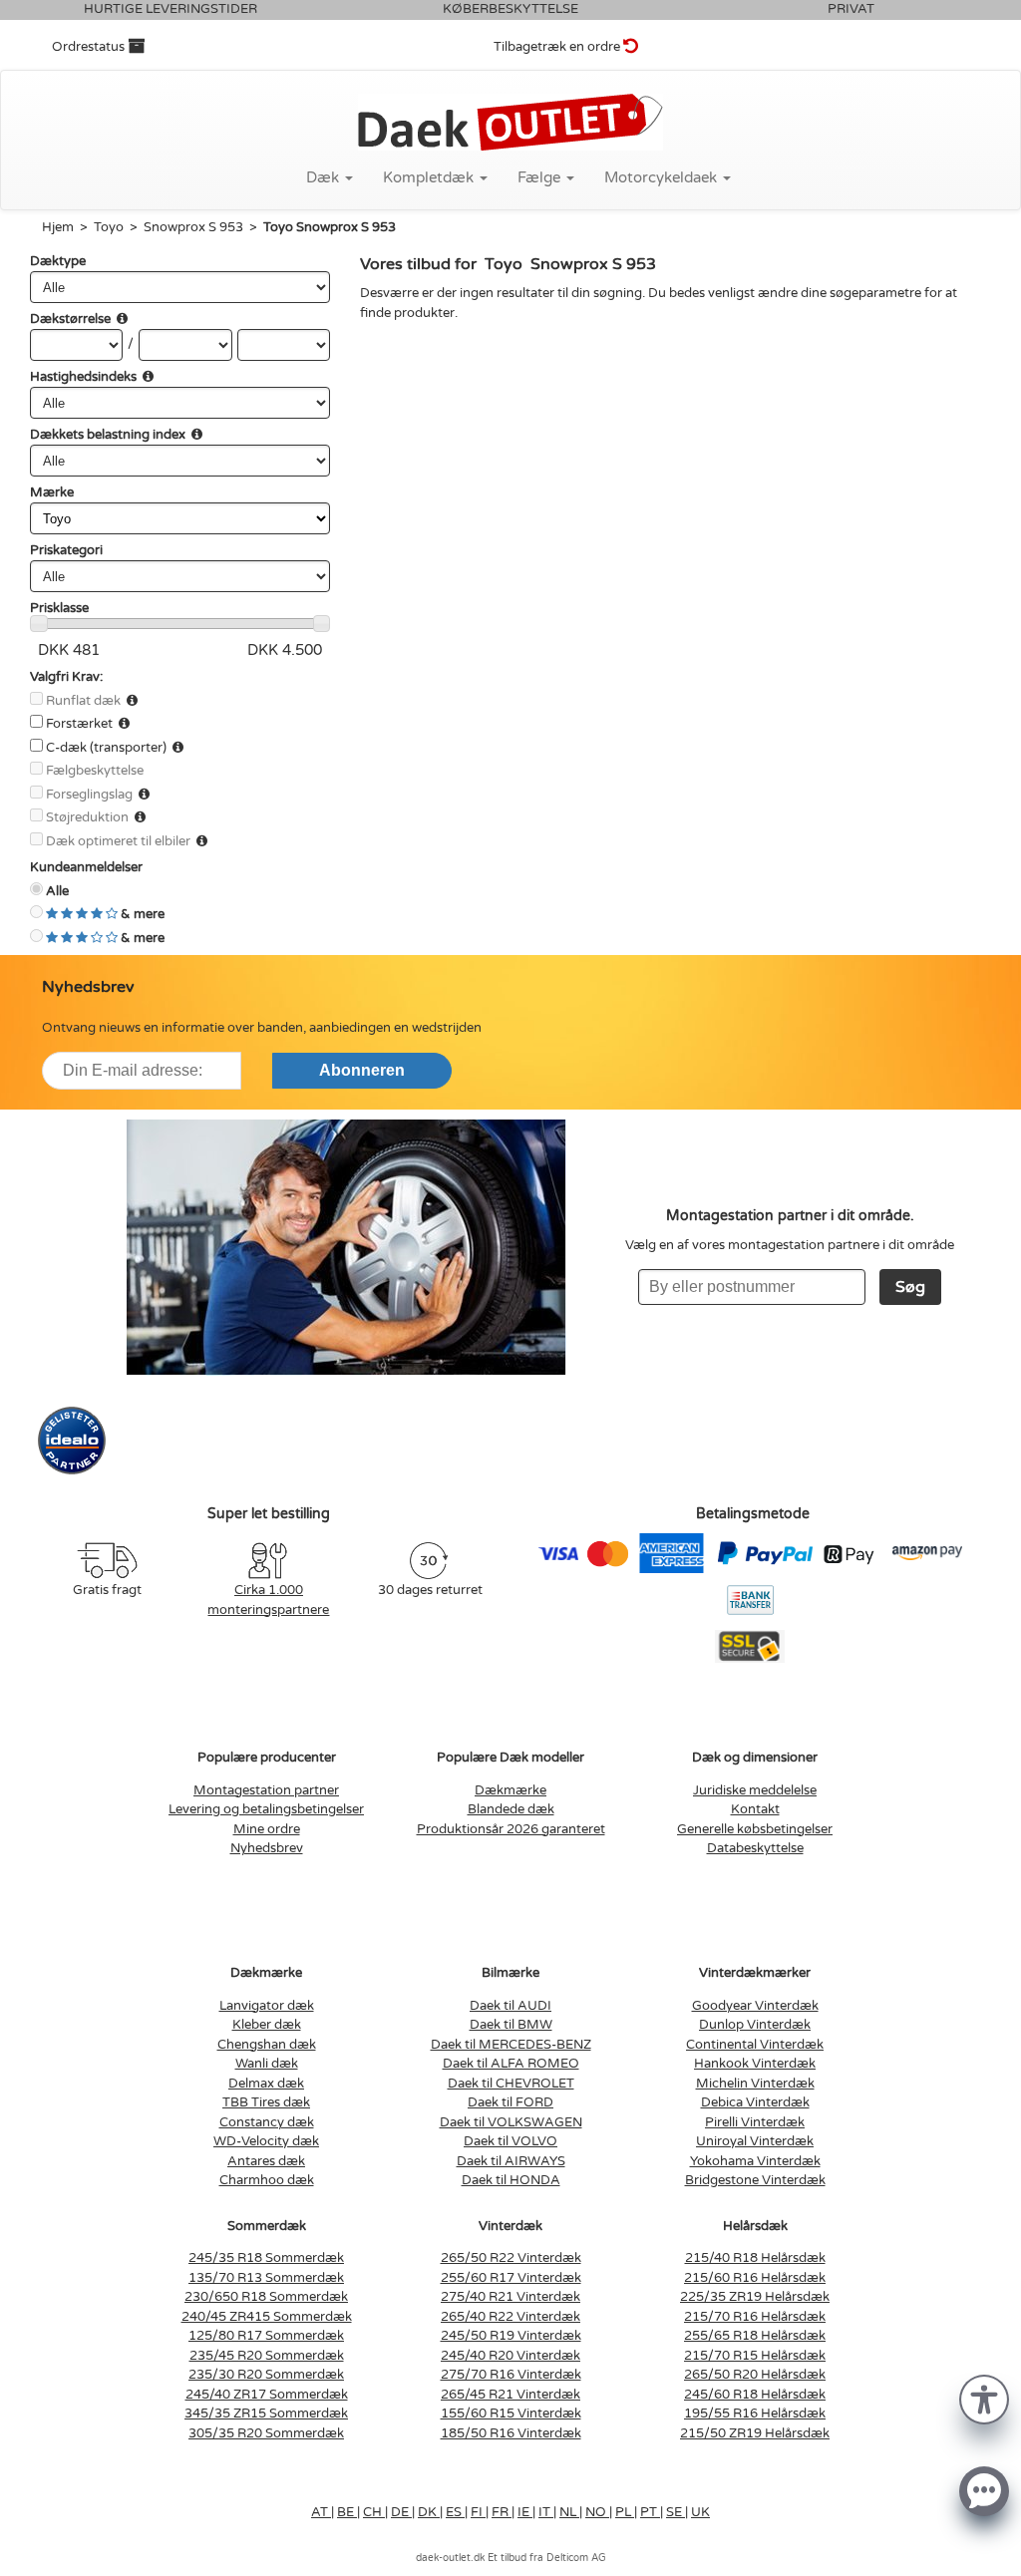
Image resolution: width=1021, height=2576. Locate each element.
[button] (984, 2398)
